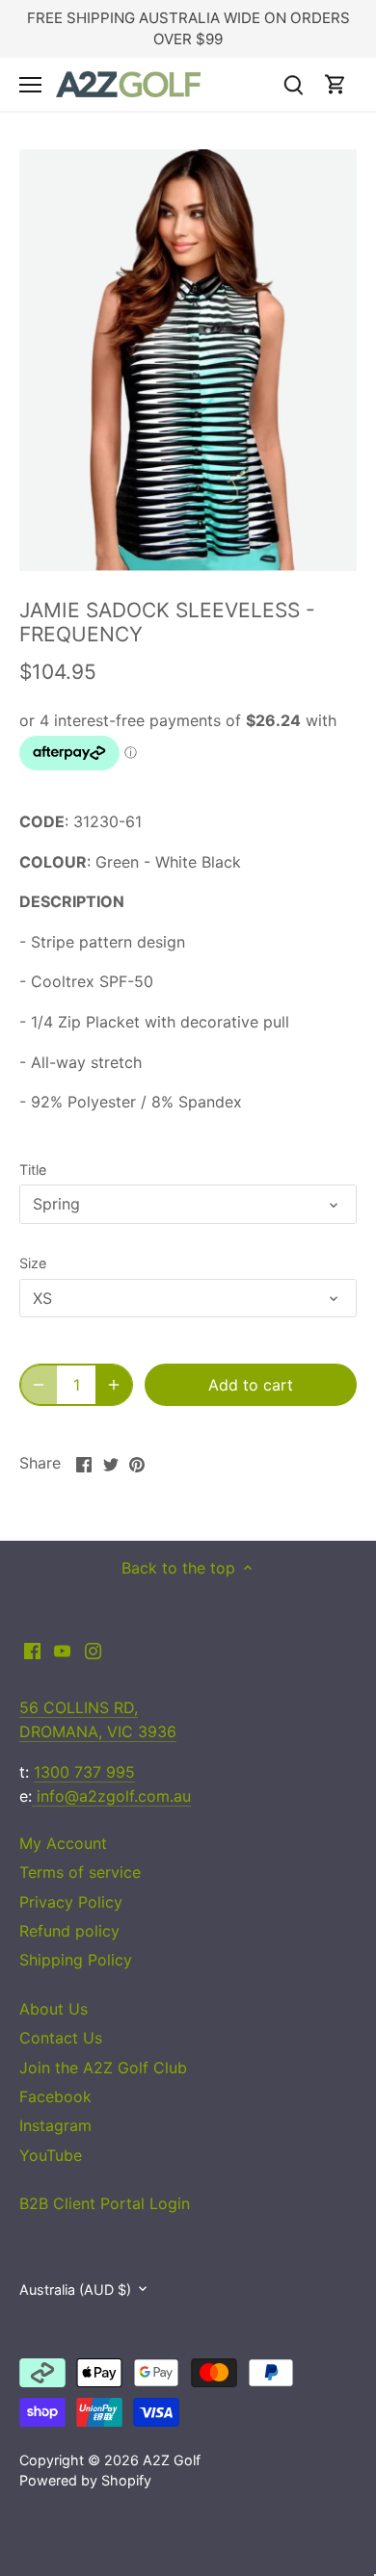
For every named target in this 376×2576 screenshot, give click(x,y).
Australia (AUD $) (75, 2290)
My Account (63, 1843)
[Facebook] (32, 1650)
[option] (188, 360)
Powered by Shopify (85, 2480)
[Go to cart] (336, 84)
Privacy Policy (71, 1902)
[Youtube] (62, 1650)
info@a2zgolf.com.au (111, 1796)
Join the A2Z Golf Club (103, 2068)
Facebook (55, 2096)
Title (33, 1170)
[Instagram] (93, 1650)
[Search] (293, 84)
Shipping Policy (76, 1960)
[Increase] (114, 1385)
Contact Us (61, 2038)
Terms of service (80, 1872)
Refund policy (69, 1931)
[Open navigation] (30, 85)
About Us (54, 2009)
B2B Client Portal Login (105, 2203)
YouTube (51, 2155)
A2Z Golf (172, 2460)
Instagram (55, 2125)
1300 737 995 (84, 1772)
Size (33, 1263)
